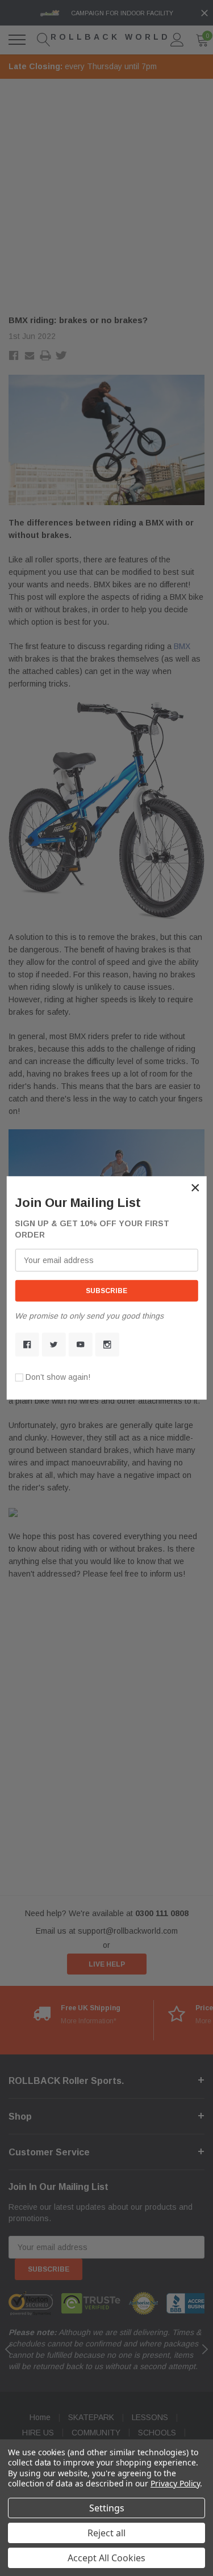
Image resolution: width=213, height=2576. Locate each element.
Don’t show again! (58, 1377)
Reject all (106, 2533)
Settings (107, 2508)
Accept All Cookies (106, 2558)
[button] (195, 1188)
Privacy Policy (175, 2483)
